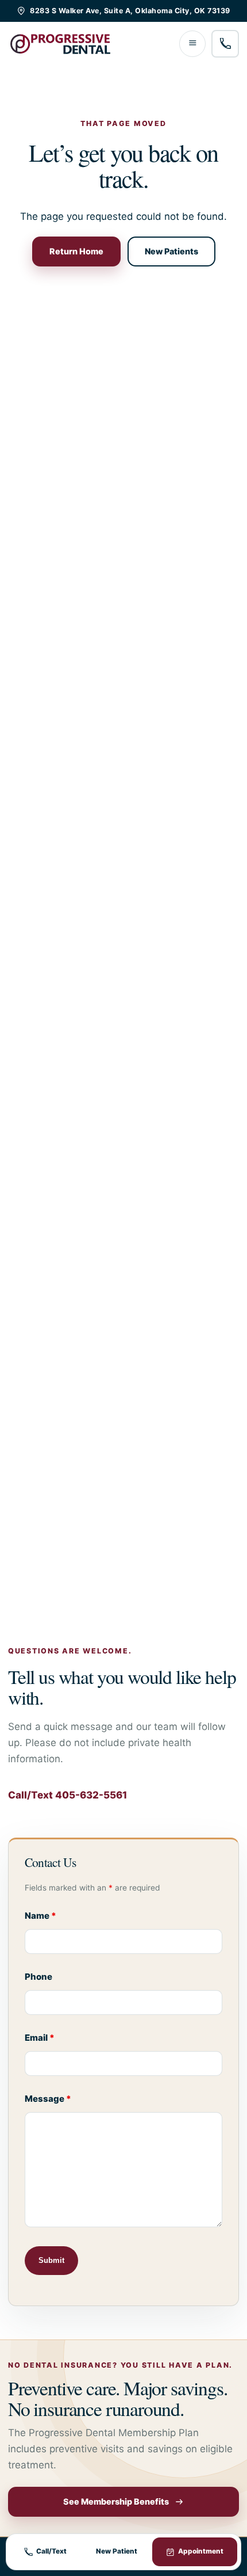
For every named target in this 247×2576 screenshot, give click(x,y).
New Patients (171, 251)
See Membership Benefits (116, 2501)
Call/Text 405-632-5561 (67, 1795)
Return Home (76, 251)
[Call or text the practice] (225, 44)
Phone (38, 1977)
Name (40, 1916)
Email (40, 2038)
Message (48, 2099)
